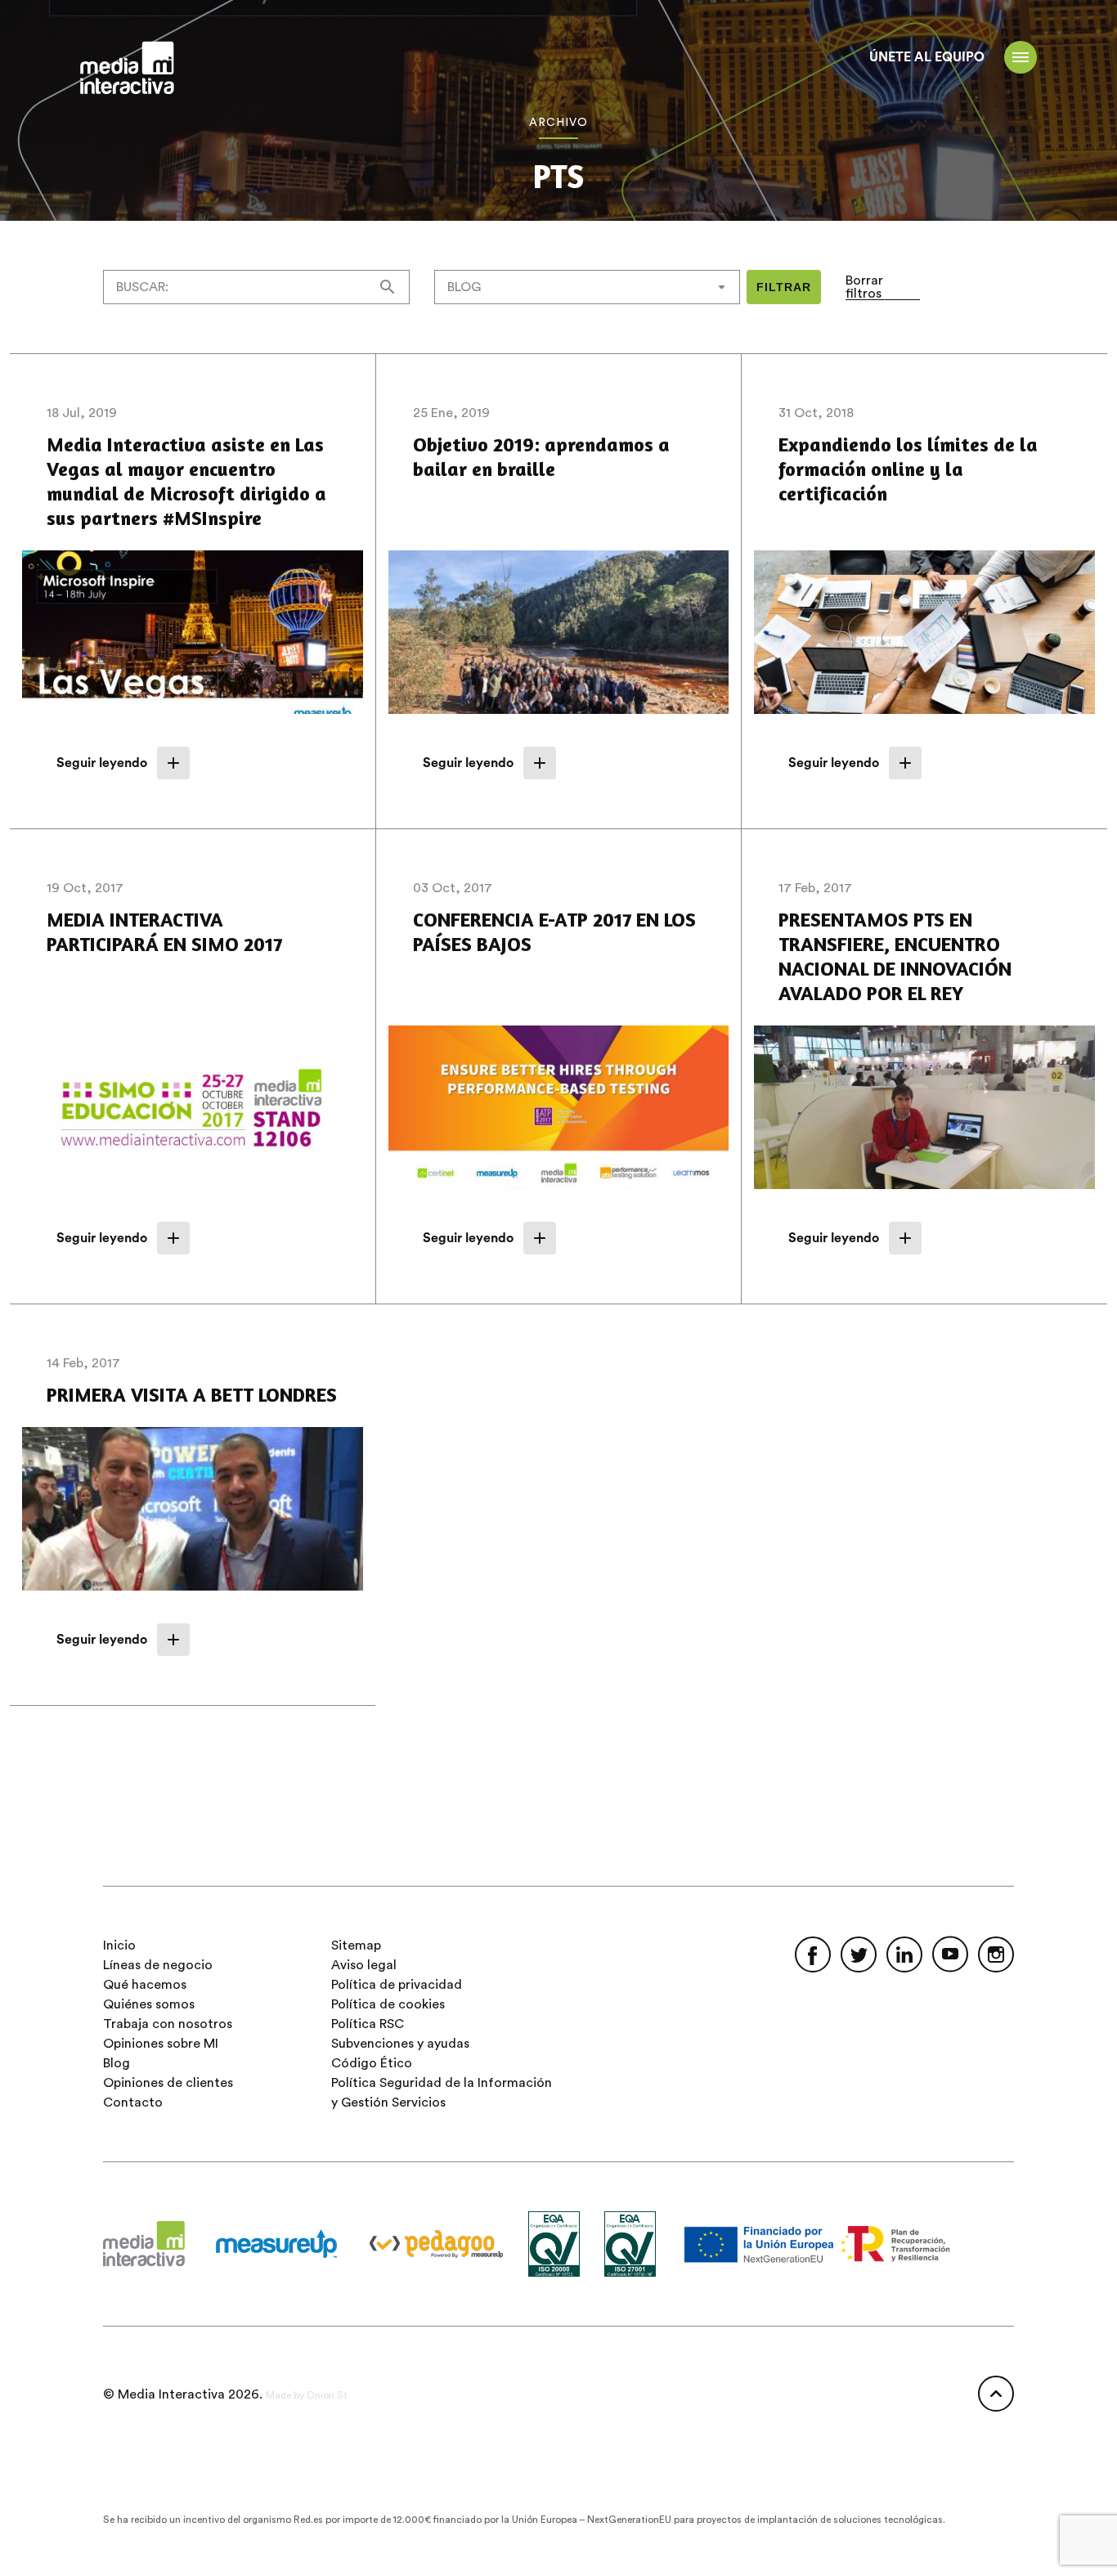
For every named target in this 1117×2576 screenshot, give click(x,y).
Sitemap (356, 1945)
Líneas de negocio (158, 1965)
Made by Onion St (307, 2395)
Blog (117, 2063)
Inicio (119, 1945)
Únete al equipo (927, 57)
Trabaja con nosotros (168, 2024)
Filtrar (784, 287)
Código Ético (372, 2063)
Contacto (133, 2103)
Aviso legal (364, 1965)
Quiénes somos (149, 2004)
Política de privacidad (397, 1985)
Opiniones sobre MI (161, 2044)
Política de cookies (388, 2004)
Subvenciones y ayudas (400, 2044)
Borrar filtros (864, 287)
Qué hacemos (145, 1985)
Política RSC (368, 2024)
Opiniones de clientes (168, 2083)
